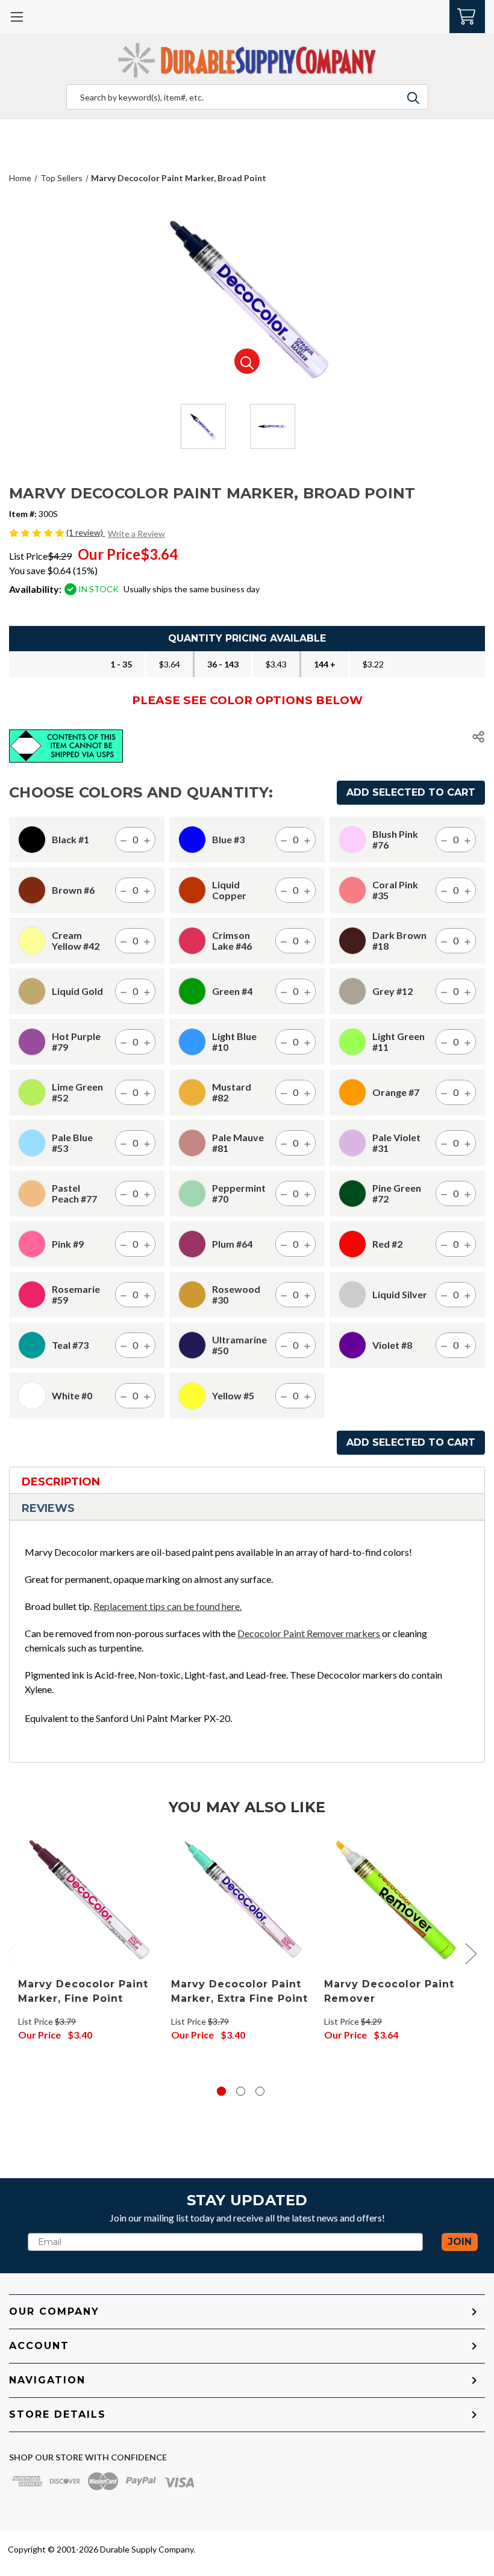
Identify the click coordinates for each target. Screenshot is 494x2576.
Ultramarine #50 (239, 1345)
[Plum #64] (192, 1244)
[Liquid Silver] (352, 1295)
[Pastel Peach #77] (32, 1194)
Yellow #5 (233, 1396)
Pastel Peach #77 (74, 1194)
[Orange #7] (352, 1092)
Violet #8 (392, 1345)
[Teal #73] (32, 1345)
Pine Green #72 (397, 1194)
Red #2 (387, 1244)
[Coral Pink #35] (352, 890)
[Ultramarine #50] (192, 1345)
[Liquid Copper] (192, 890)
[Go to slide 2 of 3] (241, 2091)
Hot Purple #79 (76, 1042)
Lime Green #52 (77, 1092)
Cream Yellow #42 (76, 941)
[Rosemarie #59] (32, 1295)
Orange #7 (396, 1092)
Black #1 (70, 840)
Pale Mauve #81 (238, 1143)
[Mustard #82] (192, 1092)
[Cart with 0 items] (467, 15)
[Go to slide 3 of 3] (260, 2091)
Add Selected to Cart (411, 792)
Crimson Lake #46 (232, 941)
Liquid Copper (229, 890)
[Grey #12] (352, 991)
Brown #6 (73, 890)
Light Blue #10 (234, 1042)
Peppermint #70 (239, 1194)
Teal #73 (70, 1345)
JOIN (460, 2242)
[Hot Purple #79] (32, 1042)
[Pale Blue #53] (32, 1143)
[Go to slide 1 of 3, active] (221, 2091)
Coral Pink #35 (395, 890)
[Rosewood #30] (192, 1295)
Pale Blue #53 (72, 1143)
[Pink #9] (32, 1244)
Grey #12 (392, 991)
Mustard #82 (232, 1092)
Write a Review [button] (136, 534)
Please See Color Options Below (247, 700)
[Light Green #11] (352, 1042)
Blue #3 (228, 840)
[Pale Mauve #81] (192, 1143)
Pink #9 (68, 1244)
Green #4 (232, 991)
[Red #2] (352, 1244)
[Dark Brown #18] (352, 941)
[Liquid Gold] (32, 991)
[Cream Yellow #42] (32, 941)
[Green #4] (192, 991)
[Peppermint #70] (192, 1194)
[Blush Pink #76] (352, 840)
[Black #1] (32, 840)
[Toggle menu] (17, 17)
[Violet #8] (352, 1345)
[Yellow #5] (192, 1396)
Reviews (48, 1508)
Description (61, 1482)
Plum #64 (232, 1244)
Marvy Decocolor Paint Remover (389, 1991)
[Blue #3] (192, 840)
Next (471, 1953)
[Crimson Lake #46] (192, 941)
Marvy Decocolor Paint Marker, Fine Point (83, 1991)
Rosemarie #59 (76, 1295)
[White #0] (32, 1396)
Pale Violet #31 (396, 1143)
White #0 (72, 1396)
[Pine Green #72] (352, 1194)
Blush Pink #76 (395, 840)
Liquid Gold (77, 991)
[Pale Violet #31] (352, 1143)
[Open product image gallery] (247, 361)
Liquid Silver (400, 1295)
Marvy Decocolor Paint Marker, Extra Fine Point (239, 1991)
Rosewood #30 (236, 1295)
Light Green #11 (399, 1042)
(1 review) (86, 532)
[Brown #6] (32, 890)
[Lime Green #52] (32, 1092)
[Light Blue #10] (192, 1042)
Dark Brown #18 (399, 941)
